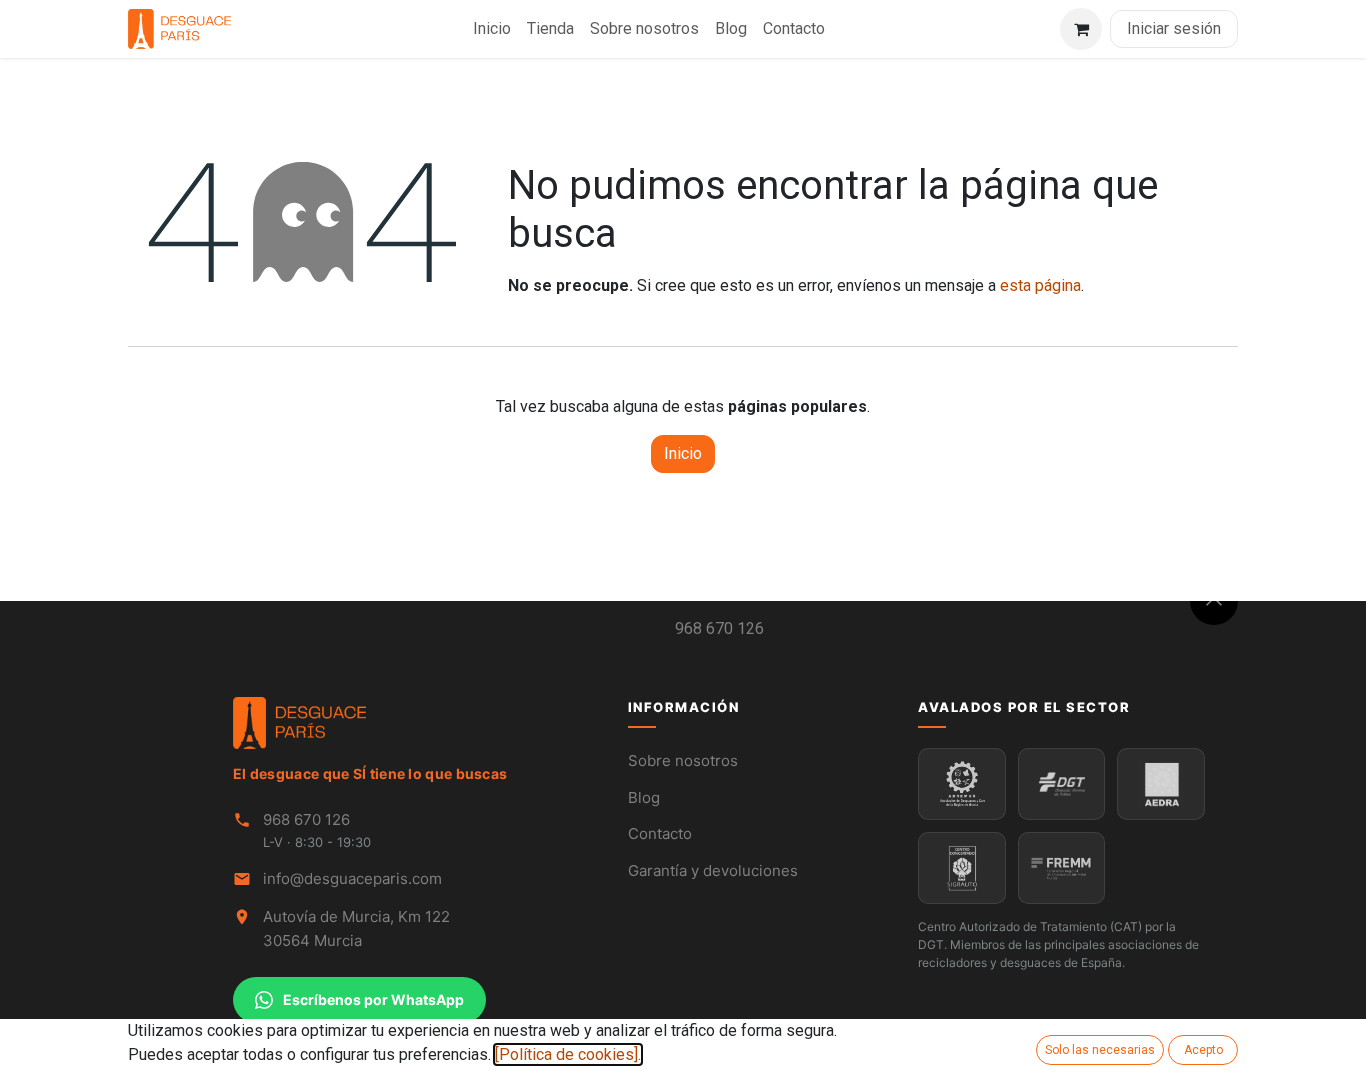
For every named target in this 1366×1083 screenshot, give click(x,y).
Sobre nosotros (683, 760)
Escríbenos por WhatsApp (373, 999)
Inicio (683, 453)
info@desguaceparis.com (352, 878)
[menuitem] (492, 29)
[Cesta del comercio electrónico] (1081, 29)
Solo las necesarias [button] (1100, 1050)
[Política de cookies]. (568, 1054)
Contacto (660, 833)
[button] (1214, 601)
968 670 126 (719, 628)
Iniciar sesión (1174, 28)
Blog (644, 797)
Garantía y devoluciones (713, 870)
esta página (1040, 285)
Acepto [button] (1203, 1050)
